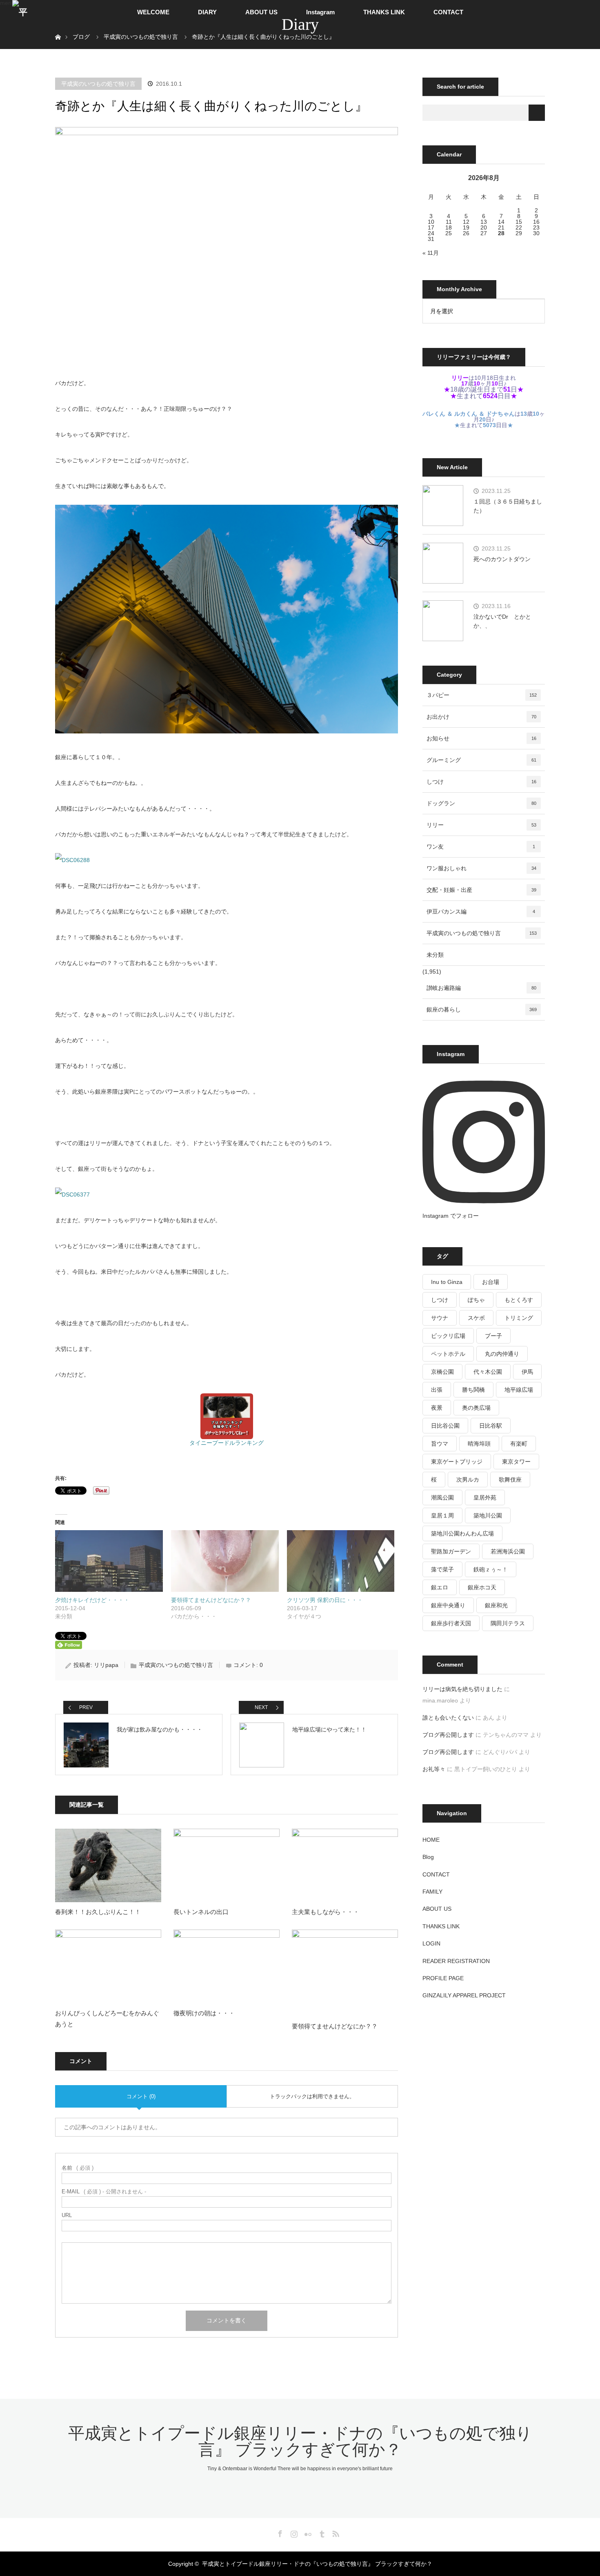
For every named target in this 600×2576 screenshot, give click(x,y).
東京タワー (516, 1462)
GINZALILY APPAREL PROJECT (464, 1995)
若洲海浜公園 (508, 1551)
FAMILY (432, 1892)
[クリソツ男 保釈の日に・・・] (341, 1561)
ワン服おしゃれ (481, 868)
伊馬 (527, 1372)
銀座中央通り (448, 1605)
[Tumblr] (321, 2532)
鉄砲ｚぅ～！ (491, 1569)
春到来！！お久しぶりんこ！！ (98, 1912)
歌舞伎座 (510, 1480)
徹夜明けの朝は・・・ (204, 2013)
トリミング (519, 1318)
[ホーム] (58, 28)
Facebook (279, 2532)
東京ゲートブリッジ (457, 1462)
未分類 (435, 955)
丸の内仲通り (502, 1354)
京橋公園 (442, 1372)
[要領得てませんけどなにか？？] (225, 1561)
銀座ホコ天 (482, 1587)
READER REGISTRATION (456, 1961)
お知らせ (481, 738)
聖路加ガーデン (451, 1551)
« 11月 (431, 253)
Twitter (265, 2532)
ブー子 (493, 1336)
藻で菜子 (442, 1569)
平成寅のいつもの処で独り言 (98, 84)
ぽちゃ (476, 1300)
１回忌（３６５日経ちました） (508, 506)
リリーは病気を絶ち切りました (462, 1689)
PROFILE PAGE (443, 1978)
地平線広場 (519, 1390)
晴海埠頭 (479, 1444)
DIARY (207, 12)
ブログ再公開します (448, 1735)
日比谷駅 (491, 1426)
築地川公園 (488, 1515)
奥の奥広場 (476, 1408)
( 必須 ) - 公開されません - (104, 2192)
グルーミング (481, 760)
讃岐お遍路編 (481, 988)
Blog (428, 1857)
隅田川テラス (508, 1623)
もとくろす (519, 1300)
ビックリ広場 (448, 1336)
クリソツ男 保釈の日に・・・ (325, 1600)
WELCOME (153, 12)
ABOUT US (261, 12)
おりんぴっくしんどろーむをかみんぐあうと (107, 2019)
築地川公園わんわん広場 (462, 1533)
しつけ (481, 782)
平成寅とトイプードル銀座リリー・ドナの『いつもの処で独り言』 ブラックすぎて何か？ (300, 2441)
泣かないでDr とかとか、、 (502, 621)
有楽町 (519, 1444)
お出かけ (481, 717)
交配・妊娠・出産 (481, 890)
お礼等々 (434, 1769)
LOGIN (431, 1943)
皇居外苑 (485, 1497)
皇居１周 (442, 1515)
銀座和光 (496, 1605)
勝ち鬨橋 (473, 1390)
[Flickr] (307, 2532)
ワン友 (481, 847)
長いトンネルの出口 (201, 1912)
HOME (431, 1840)
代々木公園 (488, 1372)
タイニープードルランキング (227, 1443)
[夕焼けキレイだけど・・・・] (109, 1561)
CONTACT (448, 12)
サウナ (440, 1318)
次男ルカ (468, 1480)
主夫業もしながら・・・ (326, 1912)
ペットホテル (448, 1354)
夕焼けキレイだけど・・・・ (92, 1600)
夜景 (437, 1408)
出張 (437, 1390)
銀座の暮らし (482, 1009)
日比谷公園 (445, 1426)
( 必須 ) (78, 2168)
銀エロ (440, 1587)
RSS (335, 2532)
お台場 (491, 1282)
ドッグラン (481, 803)
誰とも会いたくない (448, 1718)
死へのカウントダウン (502, 559)
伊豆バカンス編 (481, 911)
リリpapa (106, 1665)
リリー (481, 825)
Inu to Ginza (447, 1282)
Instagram (320, 12)
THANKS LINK (384, 12)
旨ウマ (440, 1444)
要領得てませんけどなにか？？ (211, 1600)
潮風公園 (442, 1497)
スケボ (476, 1318)
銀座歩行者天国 (451, 1623)
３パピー (482, 695)
